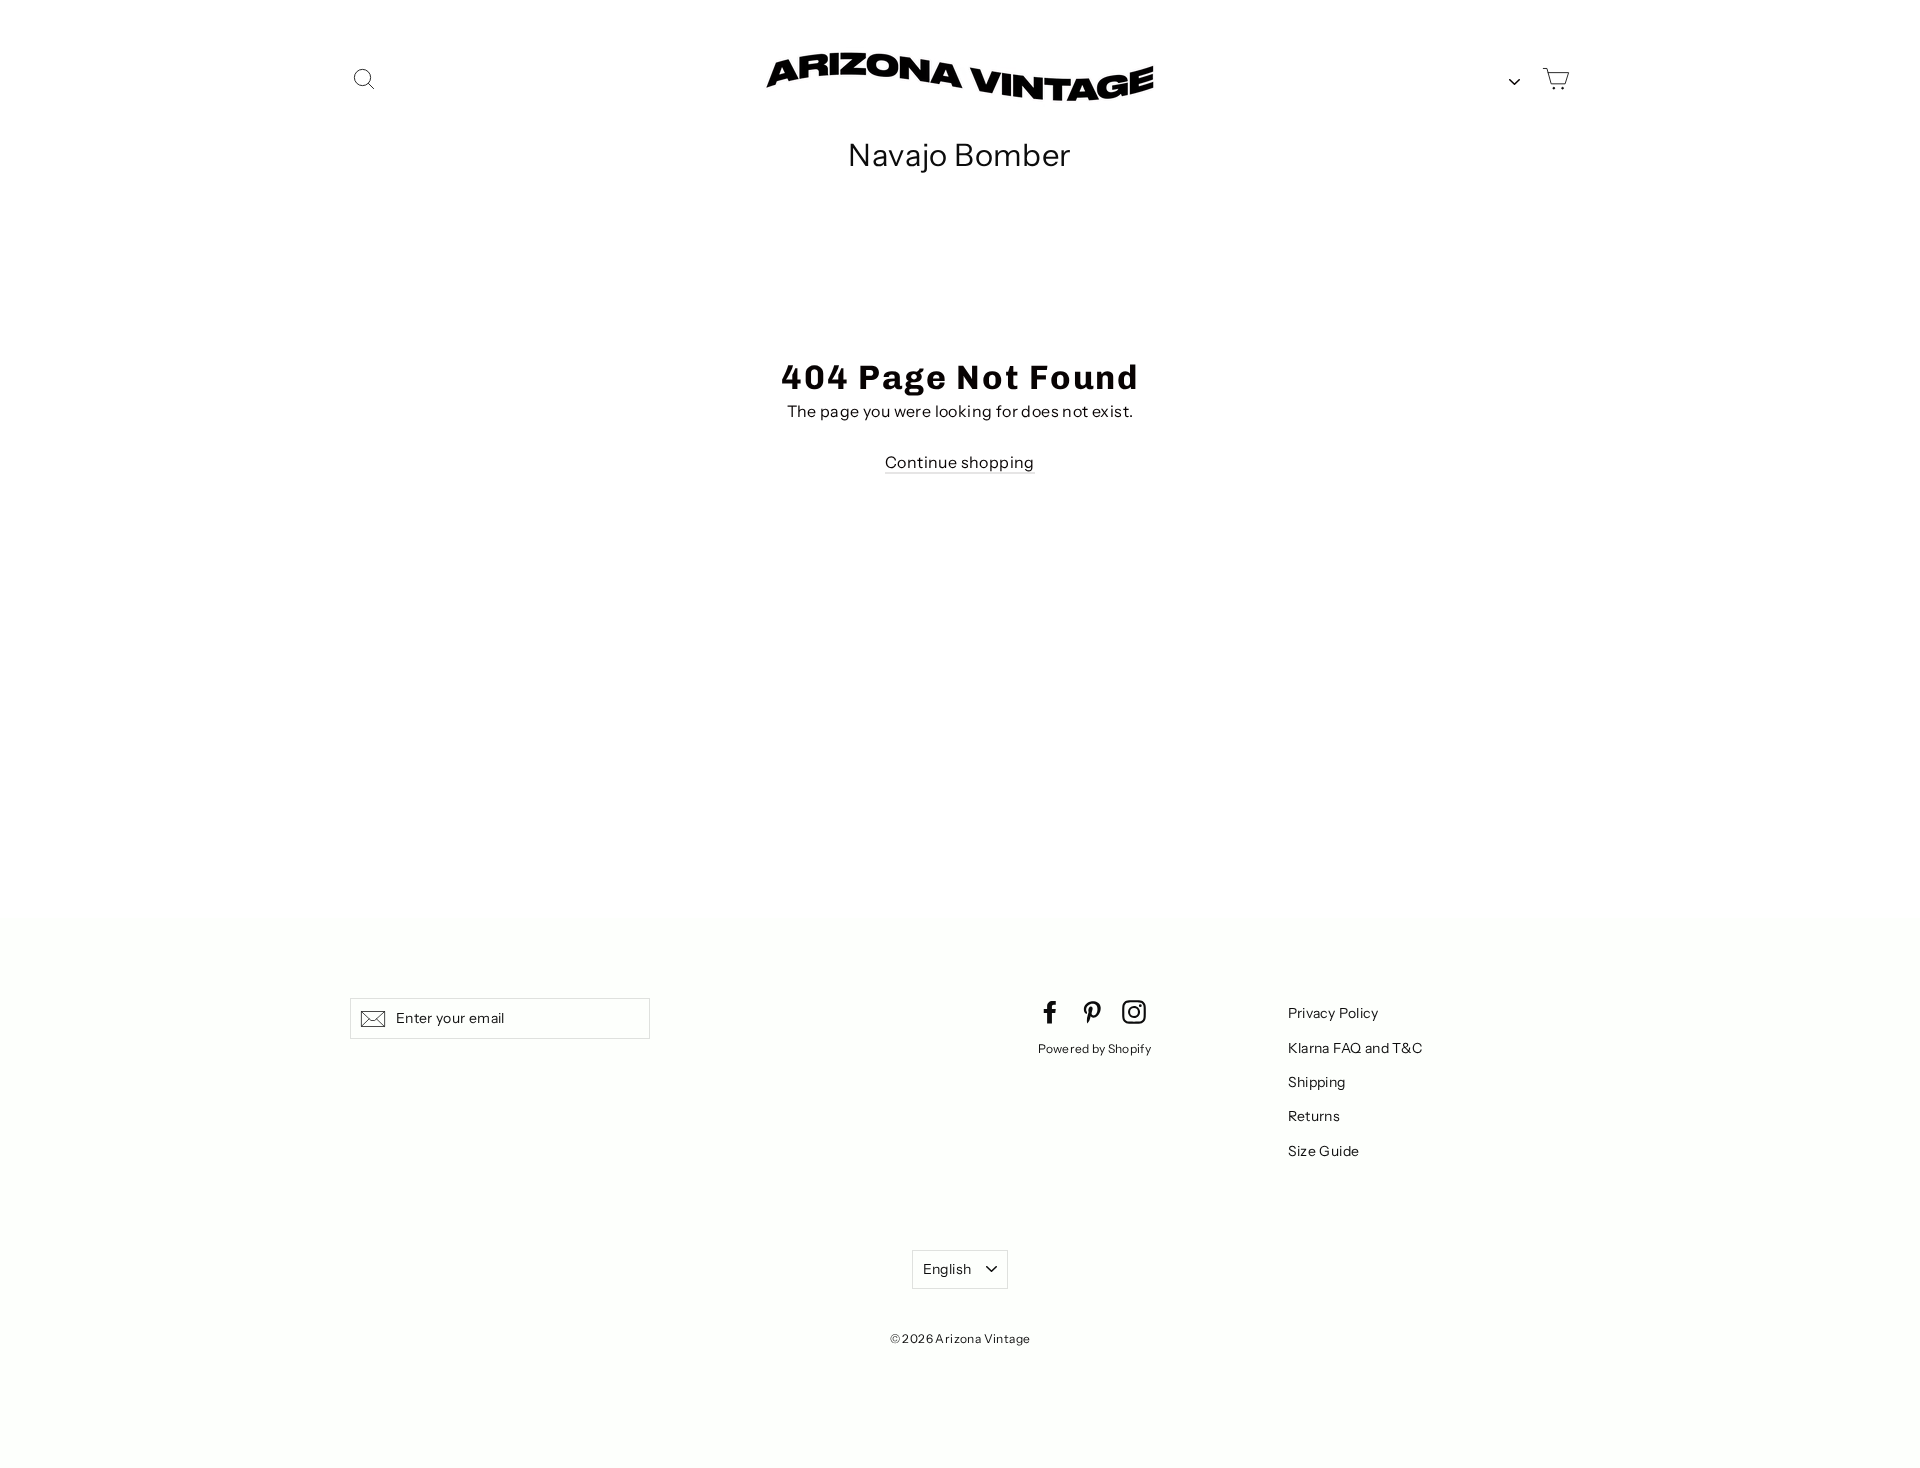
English (947, 1269)
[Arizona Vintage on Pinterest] (1092, 1011)
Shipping (1317, 1082)
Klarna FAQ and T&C (1355, 1048)
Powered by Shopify (1094, 1048)
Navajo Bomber (959, 155)
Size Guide (1324, 1151)
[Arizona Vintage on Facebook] (1050, 1011)
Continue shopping (960, 462)
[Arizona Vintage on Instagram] (1134, 1011)
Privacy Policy (1333, 1013)
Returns (1314, 1116)
